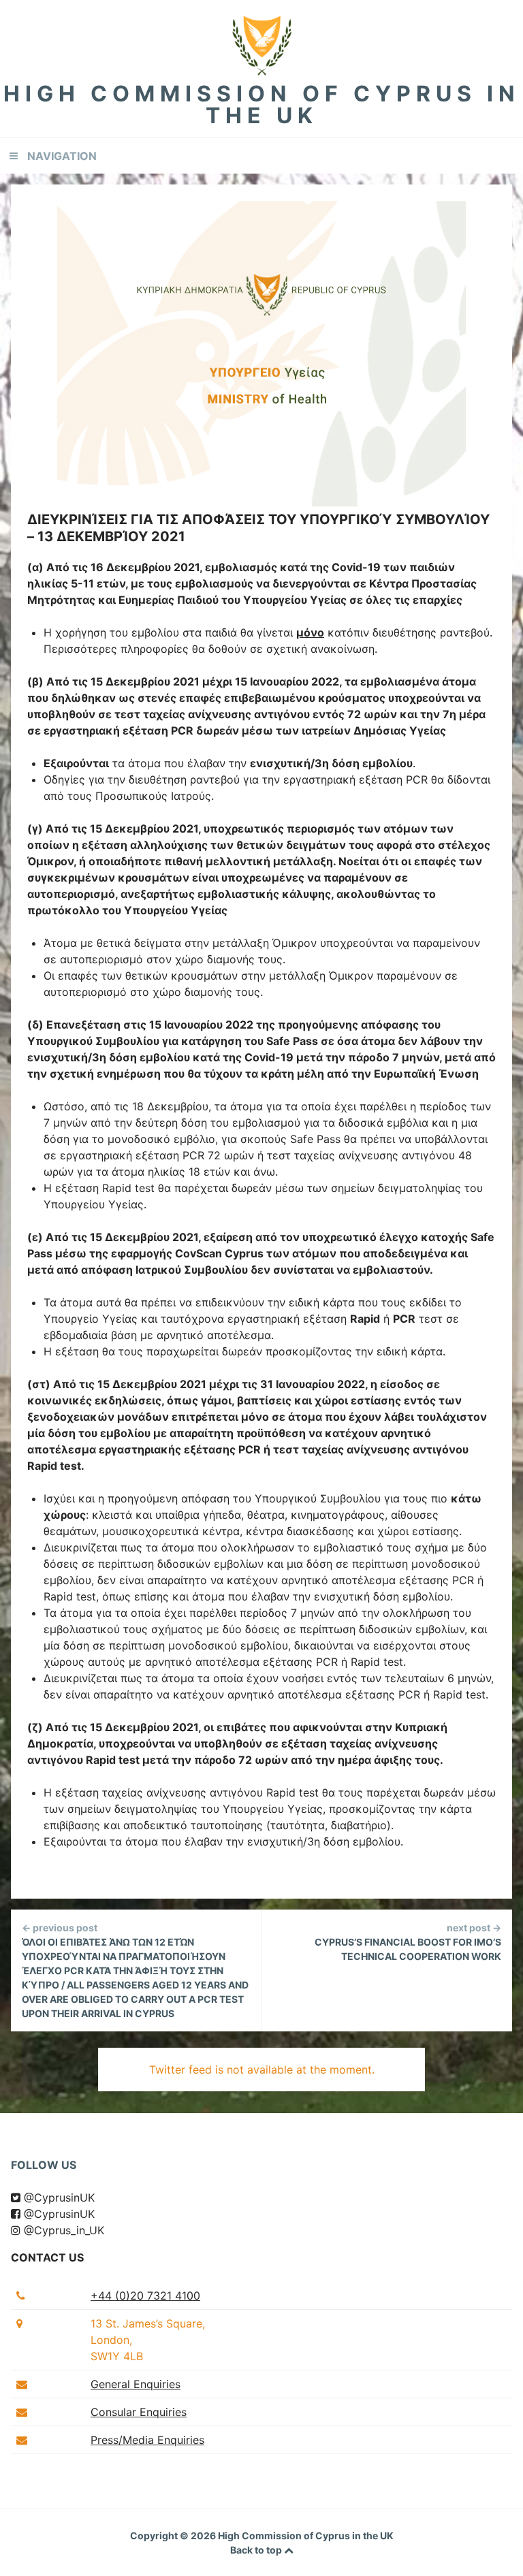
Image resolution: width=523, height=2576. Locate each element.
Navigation (62, 156)
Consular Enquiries (139, 2412)
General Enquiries (136, 2384)
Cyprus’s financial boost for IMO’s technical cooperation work (408, 1942)
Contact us (47, 2257)
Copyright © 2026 (174, 2535)
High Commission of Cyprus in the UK (262, 104)
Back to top (257, 2550)
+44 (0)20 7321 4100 (145, 2296)
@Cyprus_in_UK (62, 2230)
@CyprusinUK (58, 2197)
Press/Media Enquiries (147, 2440)
